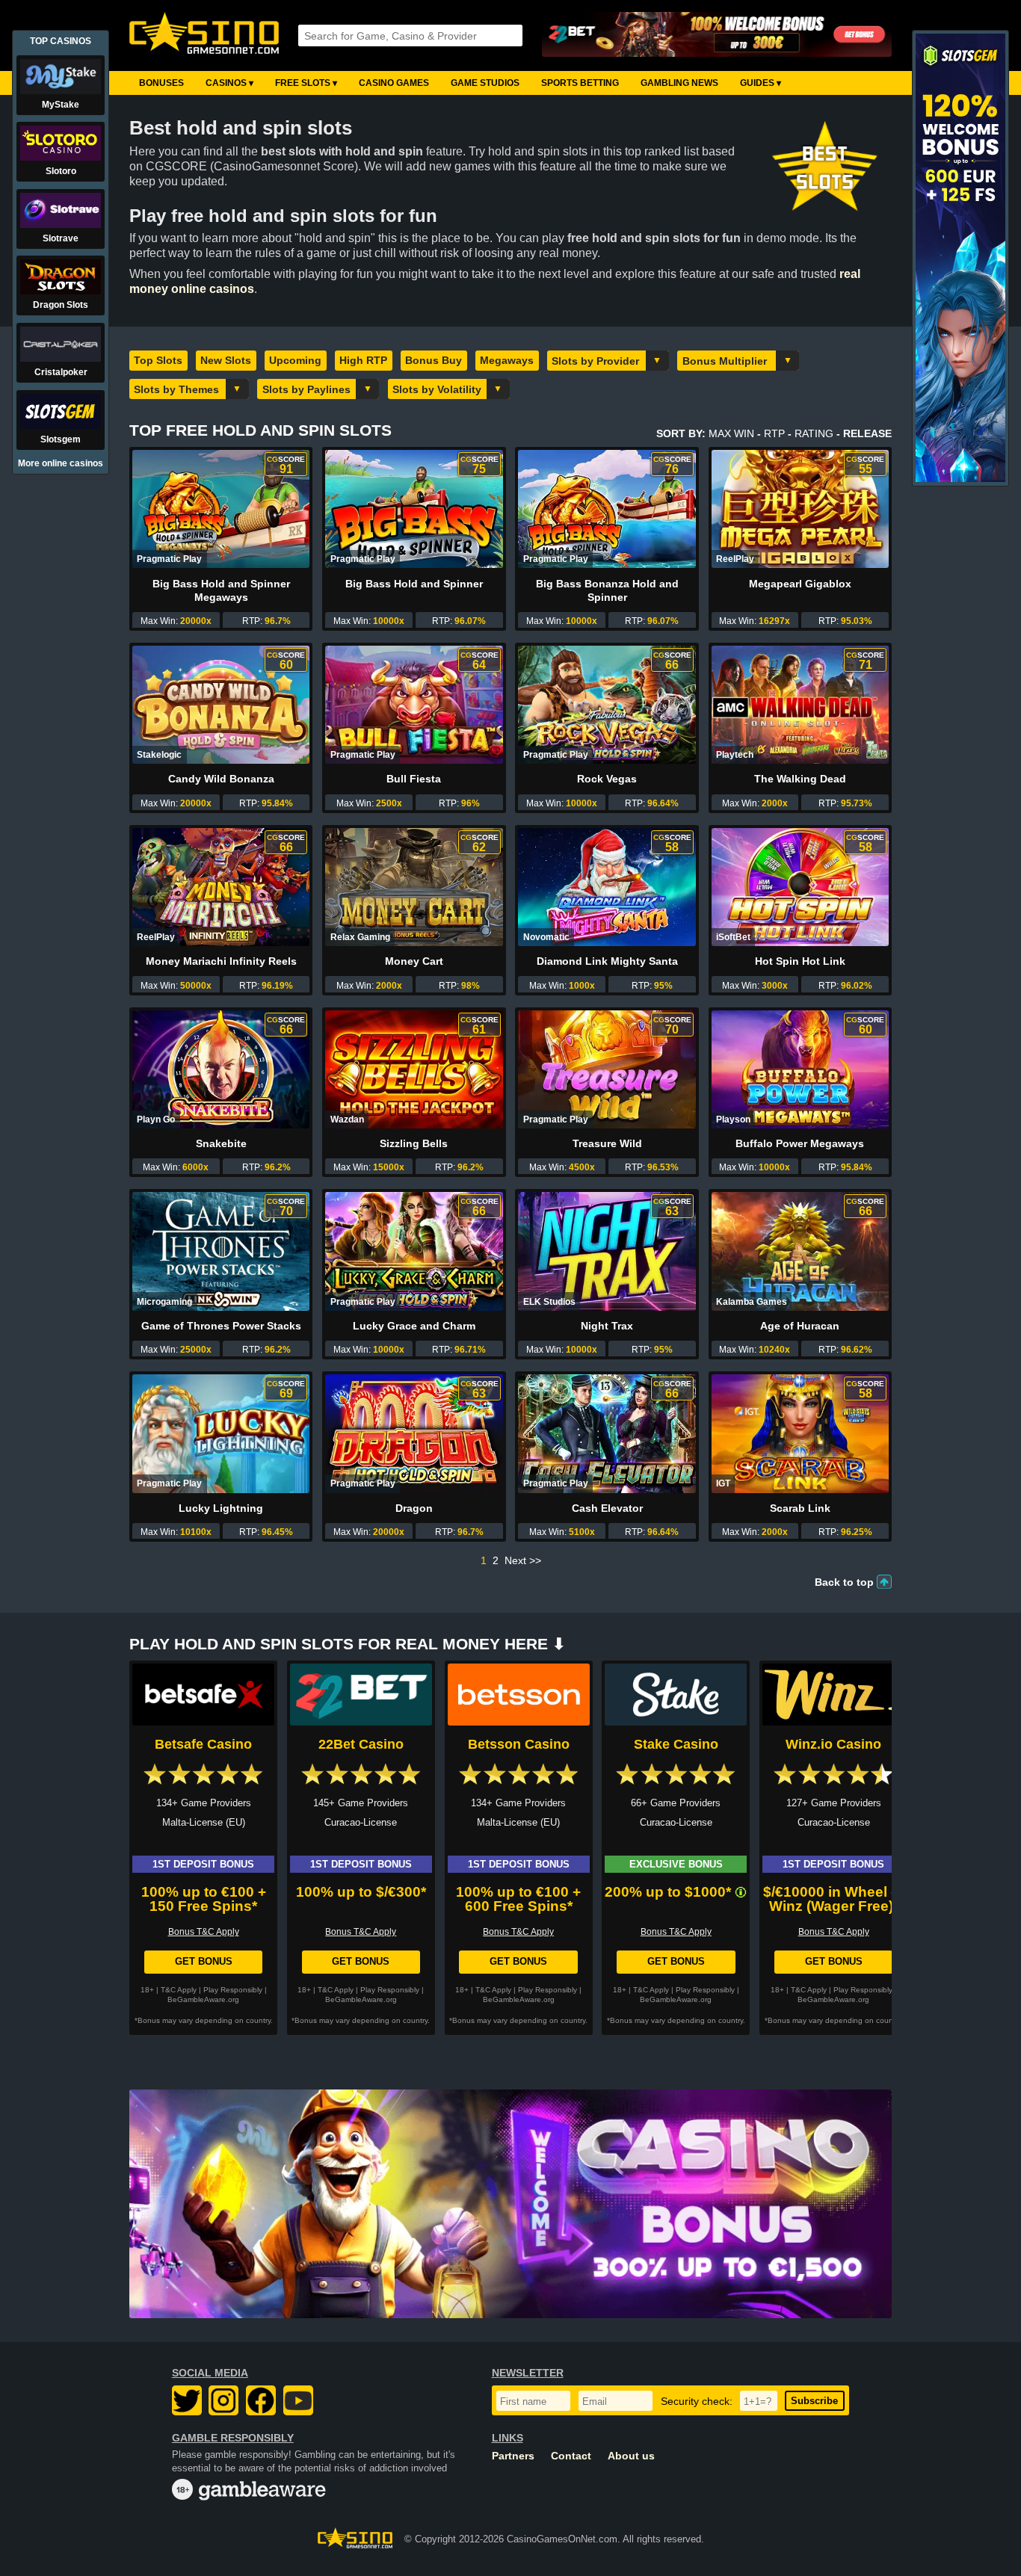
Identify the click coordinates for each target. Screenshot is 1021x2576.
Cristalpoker (61, 372)
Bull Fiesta (414, 779)
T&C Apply (179, 1990)
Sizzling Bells (414, 1143)
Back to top (844, 1582)
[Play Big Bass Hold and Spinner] (414, 509)
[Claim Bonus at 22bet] (717, 35)
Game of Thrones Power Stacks (221, 1326)
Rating (814, 433)
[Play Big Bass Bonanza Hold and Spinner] (607, 509)
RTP (774, 433)
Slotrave (61, 238)
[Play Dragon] (414, 1433)
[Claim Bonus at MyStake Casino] (510, 2204)
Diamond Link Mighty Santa (607, 961)
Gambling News (679, 83)
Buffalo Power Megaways (800, 1143)
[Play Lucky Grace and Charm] (414, 1251)
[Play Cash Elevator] (607, 1433)
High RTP (363, 360)
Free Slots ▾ (306, 83)
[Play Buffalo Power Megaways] (800, 1069)
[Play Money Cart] (414, 887)
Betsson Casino (519, 1744)
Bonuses (161, 83)
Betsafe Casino (203, 1744)
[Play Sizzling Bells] (414, 1069)
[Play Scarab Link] (800, 1433)
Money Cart (414, 961)
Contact (571, 2456)
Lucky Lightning (221, 1508)
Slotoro (61, 171)
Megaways (507, 360)
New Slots (226, 360)
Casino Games (394, 83)
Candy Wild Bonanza (221, 779)
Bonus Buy (434, 360)
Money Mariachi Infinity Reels (221, 961)
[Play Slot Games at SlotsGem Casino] (960, 479)
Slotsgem (61, 439)
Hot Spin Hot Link (800, 961)
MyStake (61, 105)
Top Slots (158, 360)
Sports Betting (580, 83)
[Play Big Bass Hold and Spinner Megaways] (221, 509)
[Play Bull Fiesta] (414, 705)
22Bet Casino (361, 1744)
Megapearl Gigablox (800, 584)
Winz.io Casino (833, 1744)
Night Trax (607, 1326)
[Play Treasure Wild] (607, 1069)
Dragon (414, 1508)
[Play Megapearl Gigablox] (800, 509)
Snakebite (221, 1143)
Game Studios (485, 83)
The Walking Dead (800, 779)
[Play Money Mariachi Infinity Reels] (221, 887)
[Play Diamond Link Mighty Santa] (607, 887)
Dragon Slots (61, 305)
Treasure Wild (607, 1143)
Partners (513, 2456)
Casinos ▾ (229, 83)
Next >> (523, 1560)
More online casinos (61, 463)
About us (631, 2456)
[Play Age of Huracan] (800, 1251)
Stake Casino (676, 1744)
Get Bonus (204, 1961)
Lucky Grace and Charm (414, 1326)
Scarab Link (800, 1508)
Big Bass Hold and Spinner (414, 584)
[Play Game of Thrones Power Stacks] (221, 1251)
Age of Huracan (800, 1326)
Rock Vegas (607, 779)
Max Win (731, 433)
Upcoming (295, 360)
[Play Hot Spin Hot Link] (800, 887)
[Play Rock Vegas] (607, 705)
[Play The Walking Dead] (800, 705)
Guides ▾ (761, 83)
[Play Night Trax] (607, 1251)
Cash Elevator (607, 1508)
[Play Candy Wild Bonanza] (221, 705)
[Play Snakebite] (221, 1069)
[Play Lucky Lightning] (221, 1433)
